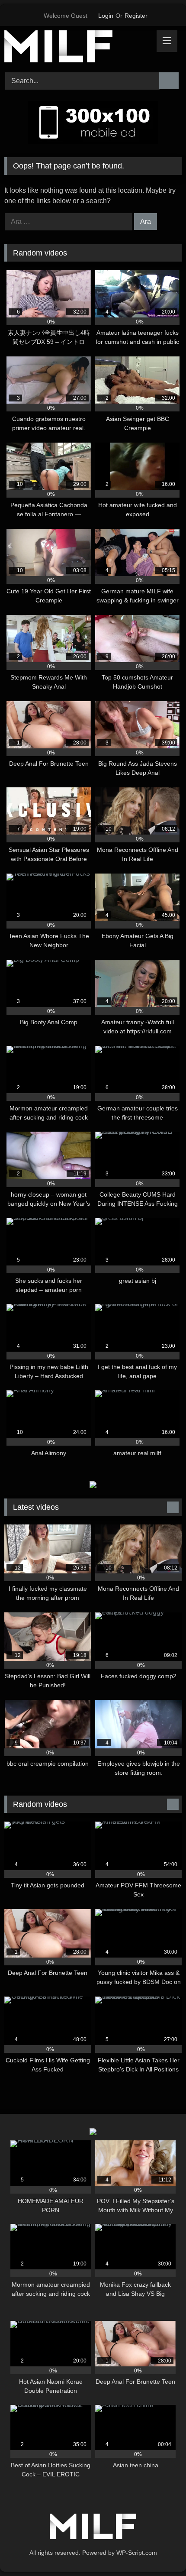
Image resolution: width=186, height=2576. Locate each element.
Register (136, 16)
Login (106, 16)
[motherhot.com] (76, 48)
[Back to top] (160, 2550)
